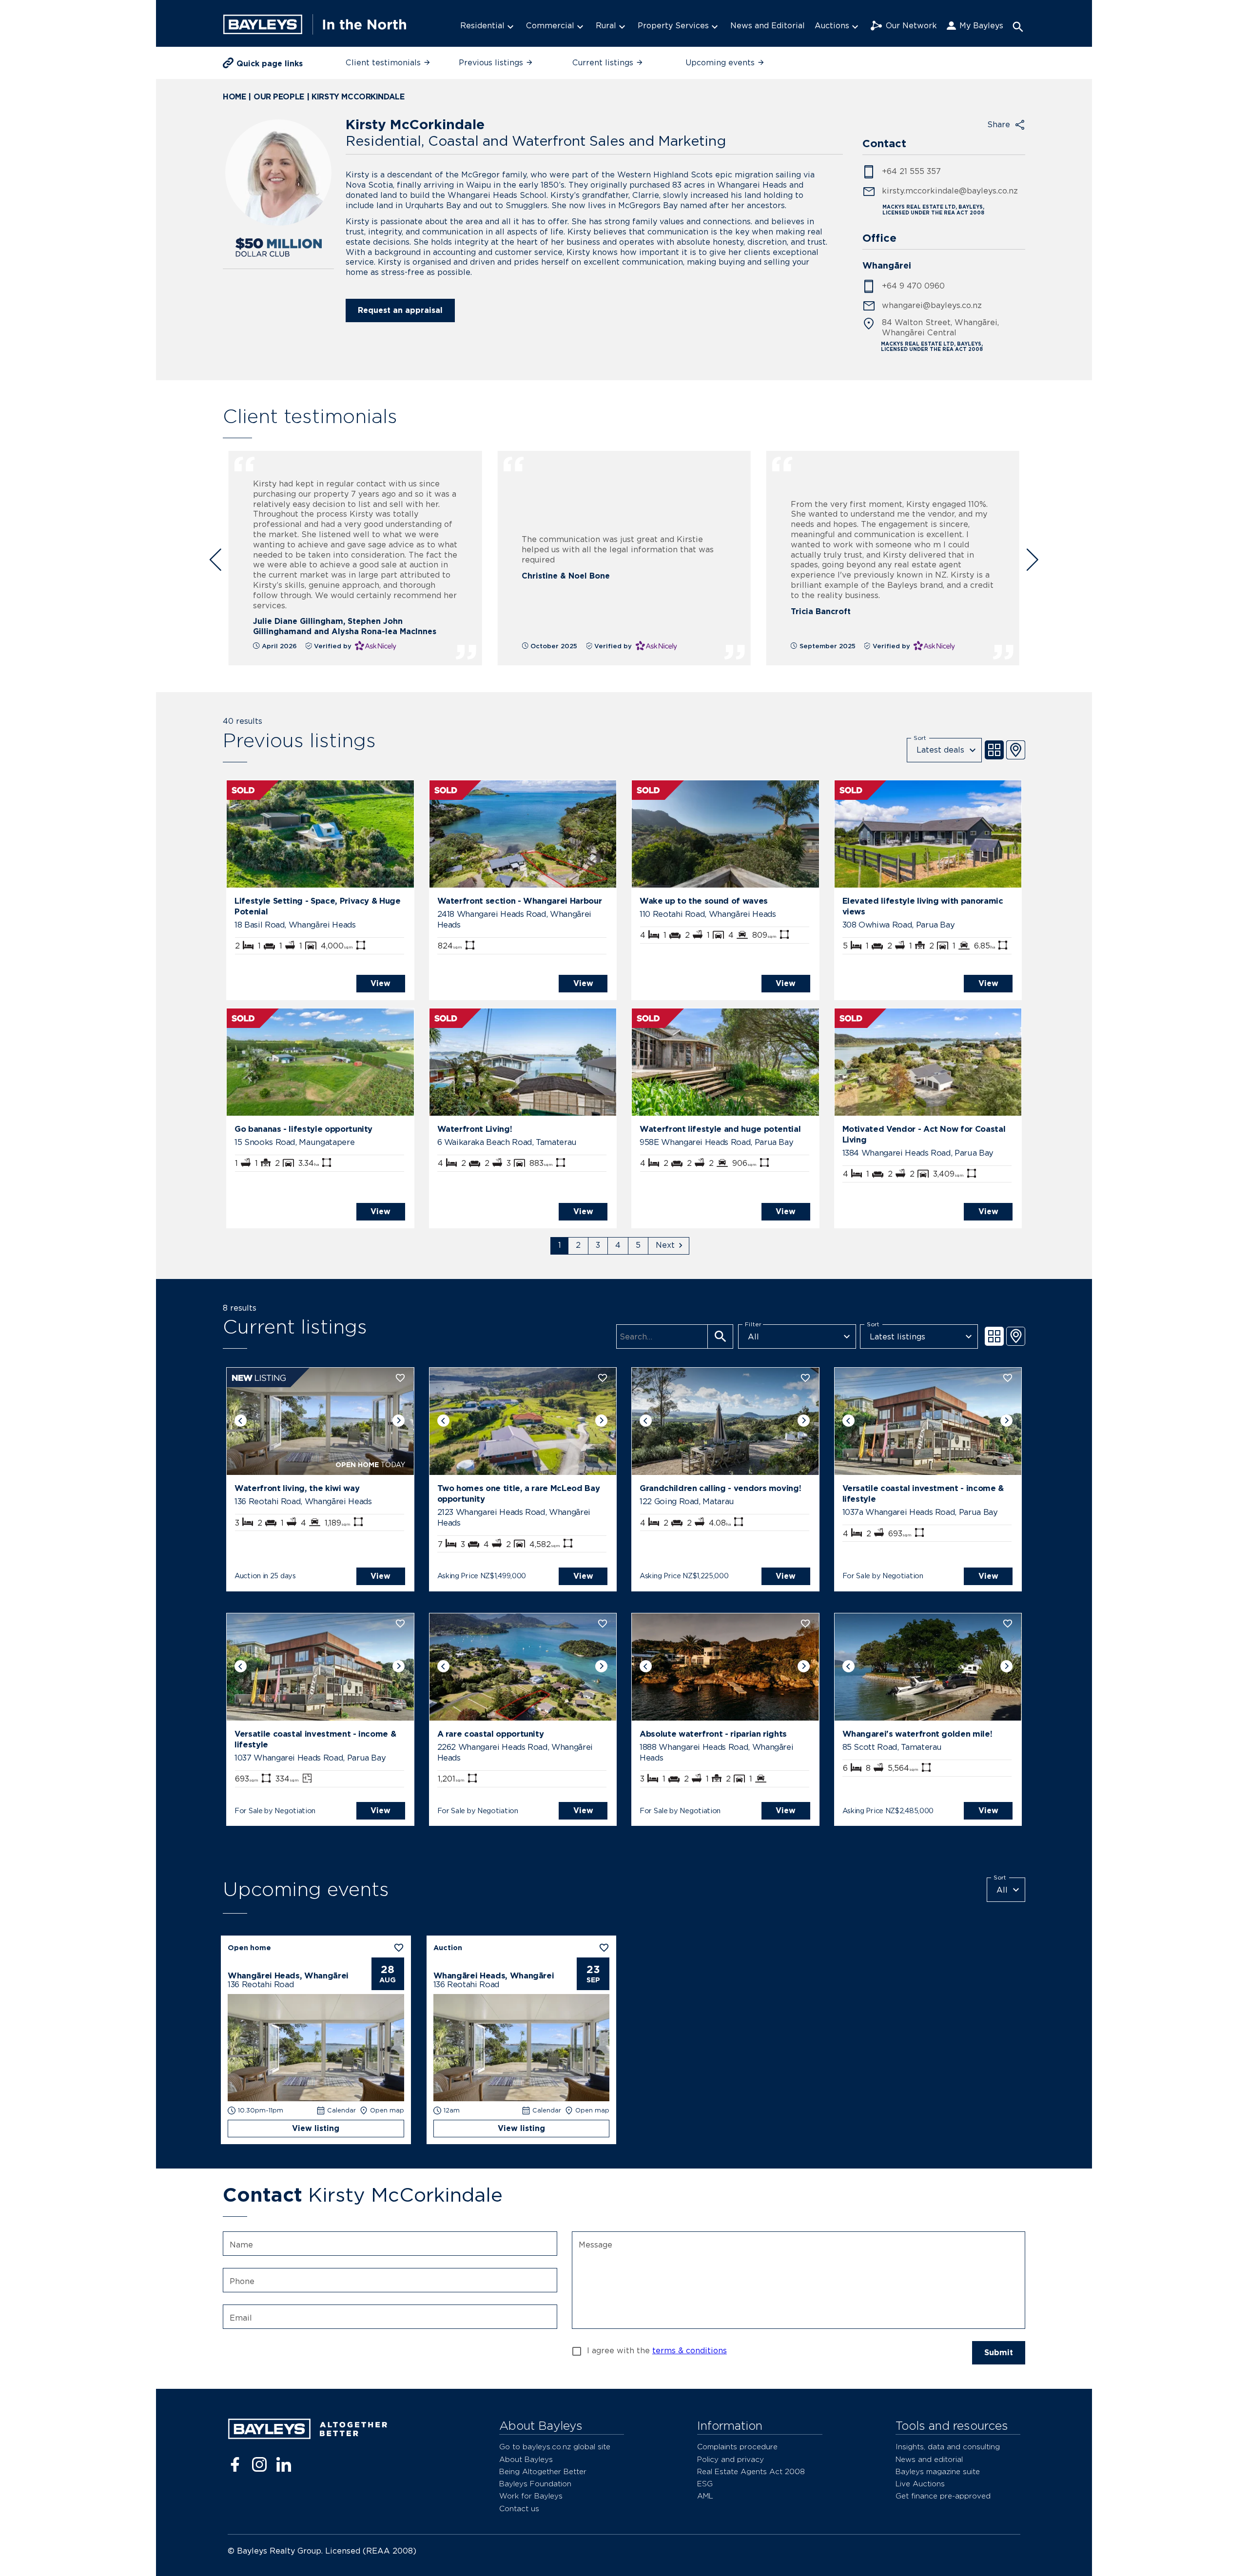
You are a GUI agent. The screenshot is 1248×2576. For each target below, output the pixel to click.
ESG (705, 2484)
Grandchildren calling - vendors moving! (720, 1488)
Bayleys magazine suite (938, 2471)
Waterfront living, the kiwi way (297, 1488)
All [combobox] (753, 1337)
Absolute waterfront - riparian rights (713, 1734)
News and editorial (929, 2459)
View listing (316, 2128)
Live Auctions (920, 2484)
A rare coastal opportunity (491, 1734)
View (380, 983)
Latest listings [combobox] (897, 1337)
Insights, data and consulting (948, 2447)
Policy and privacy (731, 2459)
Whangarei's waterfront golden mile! (917, 1734)
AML (705, 2496)
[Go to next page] (669, 1246)
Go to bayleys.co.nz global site (555, 2447)
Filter (753, 1324)
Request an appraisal (400, 310)
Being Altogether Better (543, 2471)
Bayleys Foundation (535, 2484)
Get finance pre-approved (943, 2496)
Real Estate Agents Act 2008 (751, 2471)
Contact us (519, 2508)
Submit (999, 2353)
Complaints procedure (737, 2447)
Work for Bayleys (531, 2496)
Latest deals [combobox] (940, 750)
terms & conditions (690, 2351)
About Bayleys (526, 2459)
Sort (920, 737)
